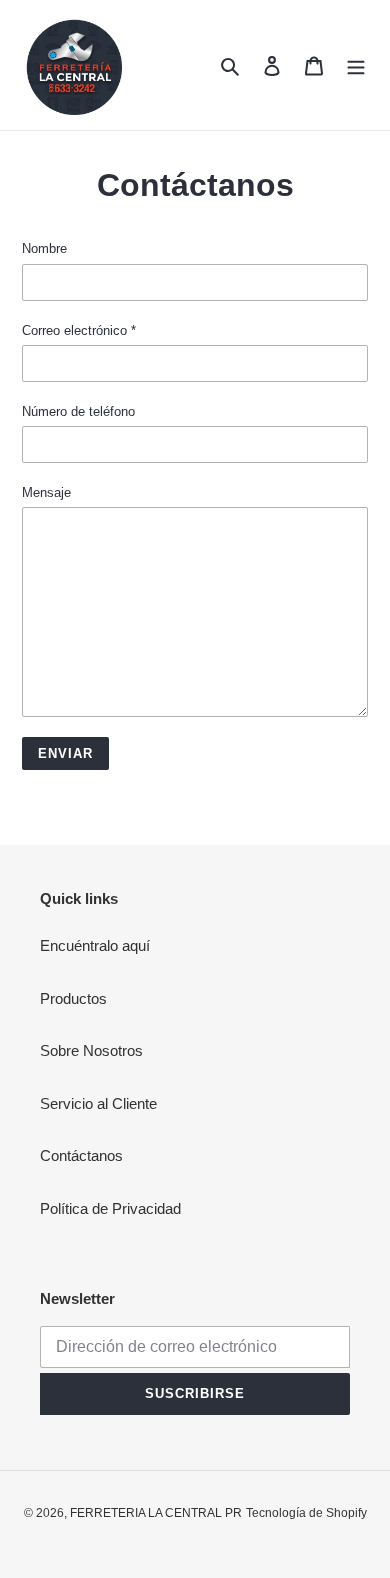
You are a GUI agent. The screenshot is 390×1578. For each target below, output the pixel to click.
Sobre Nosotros (91, 1050)
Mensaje (46, 492)
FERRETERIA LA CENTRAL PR (156, 1513)
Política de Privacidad (110, 1208)
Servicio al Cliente (98, 1103)
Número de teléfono (78, 411)
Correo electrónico (79, 330)
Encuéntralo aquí (95, 945)
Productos (73, 998)
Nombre (44, 248)
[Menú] (356, 65)
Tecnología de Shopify (306, 1513)
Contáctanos (81, 1155)
